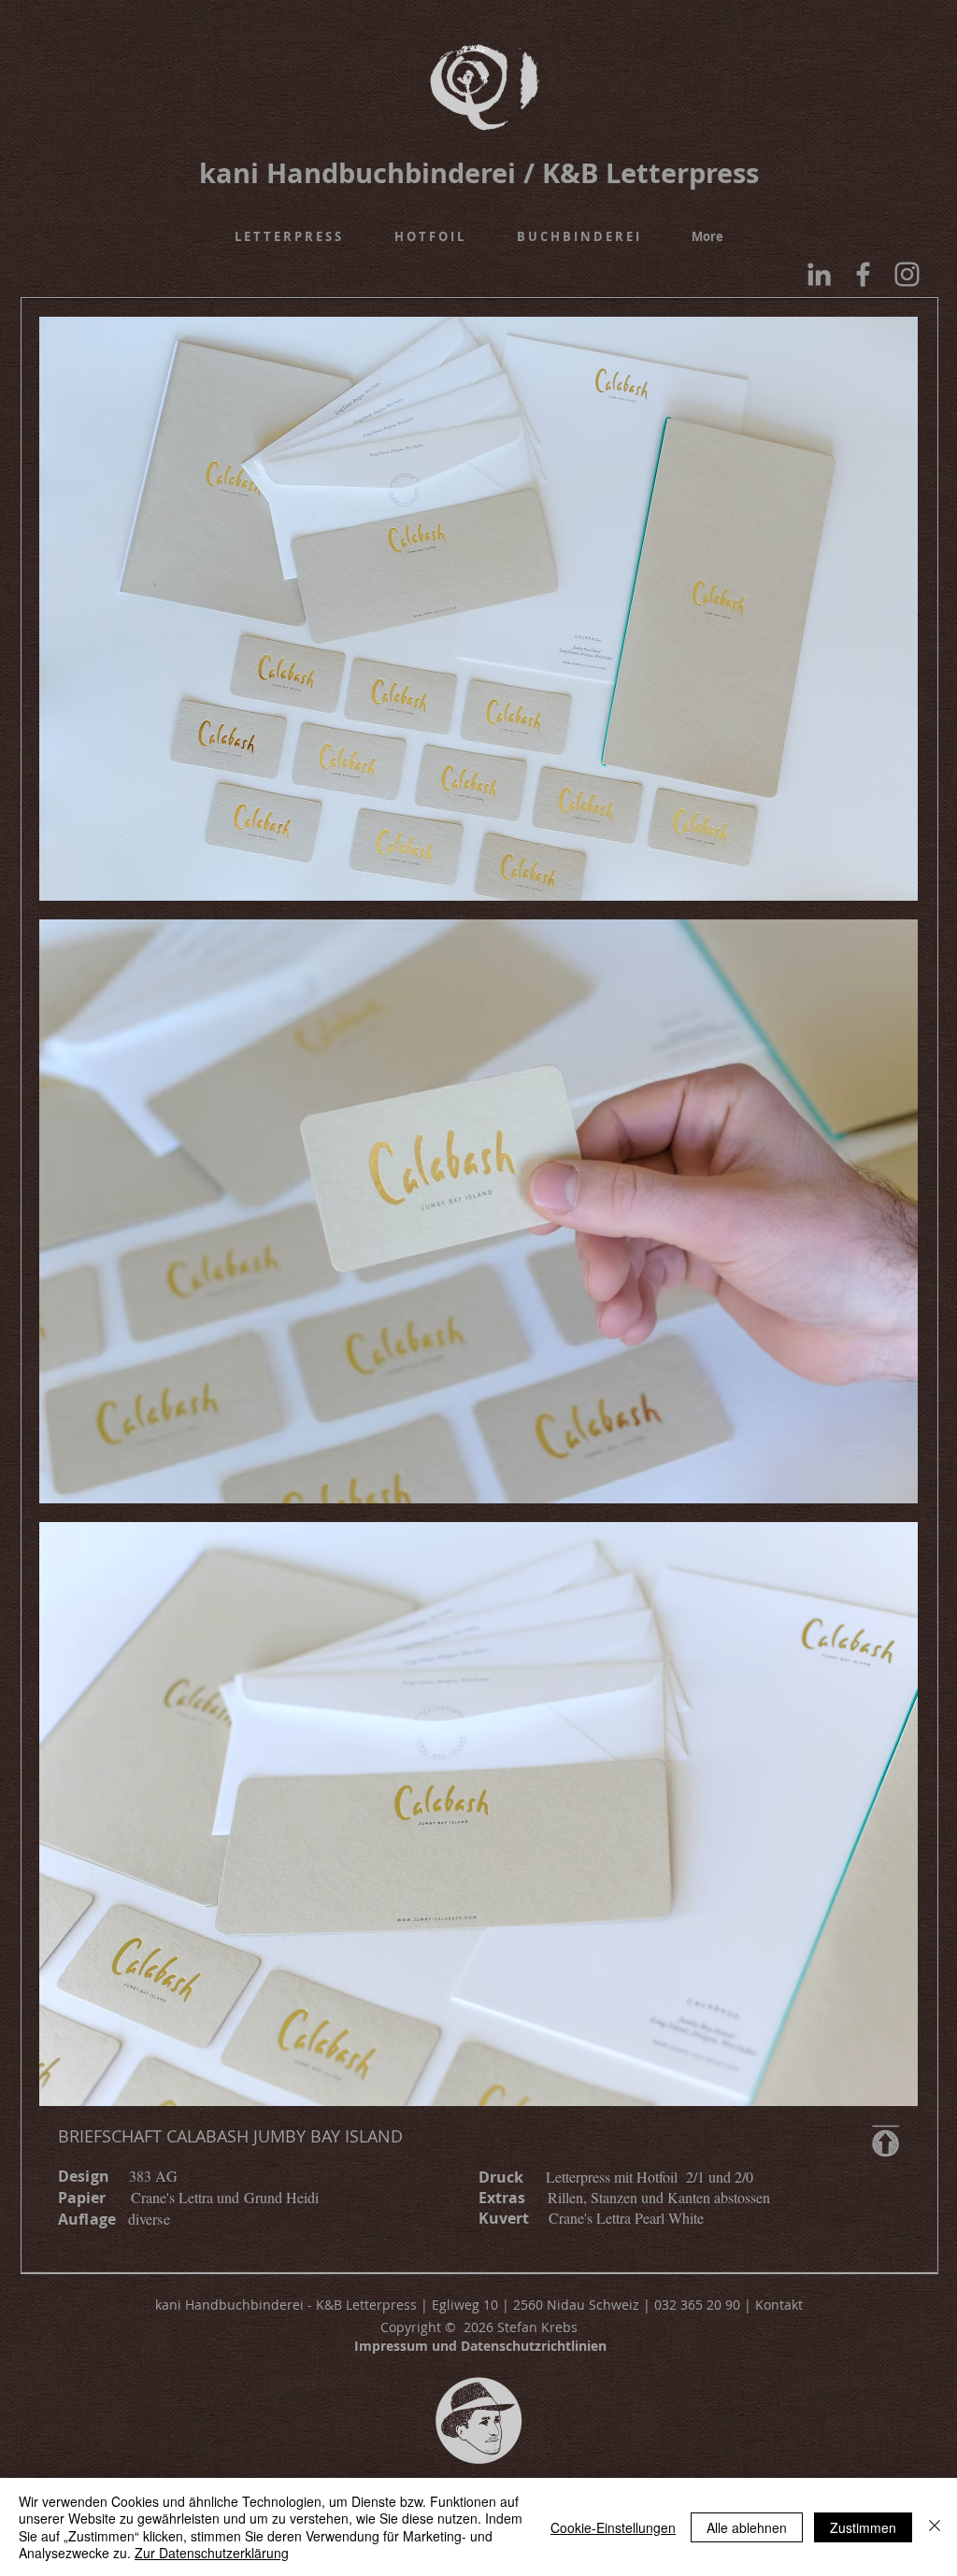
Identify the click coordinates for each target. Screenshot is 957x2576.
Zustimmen (863, 2527)
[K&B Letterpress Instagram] (907, 274)
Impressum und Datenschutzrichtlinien (480, 2346)
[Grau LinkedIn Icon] (819, 274)
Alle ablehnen (747, 2527)
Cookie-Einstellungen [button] (613, 2527)
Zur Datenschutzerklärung (212, 2553)
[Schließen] (935, 2527)
